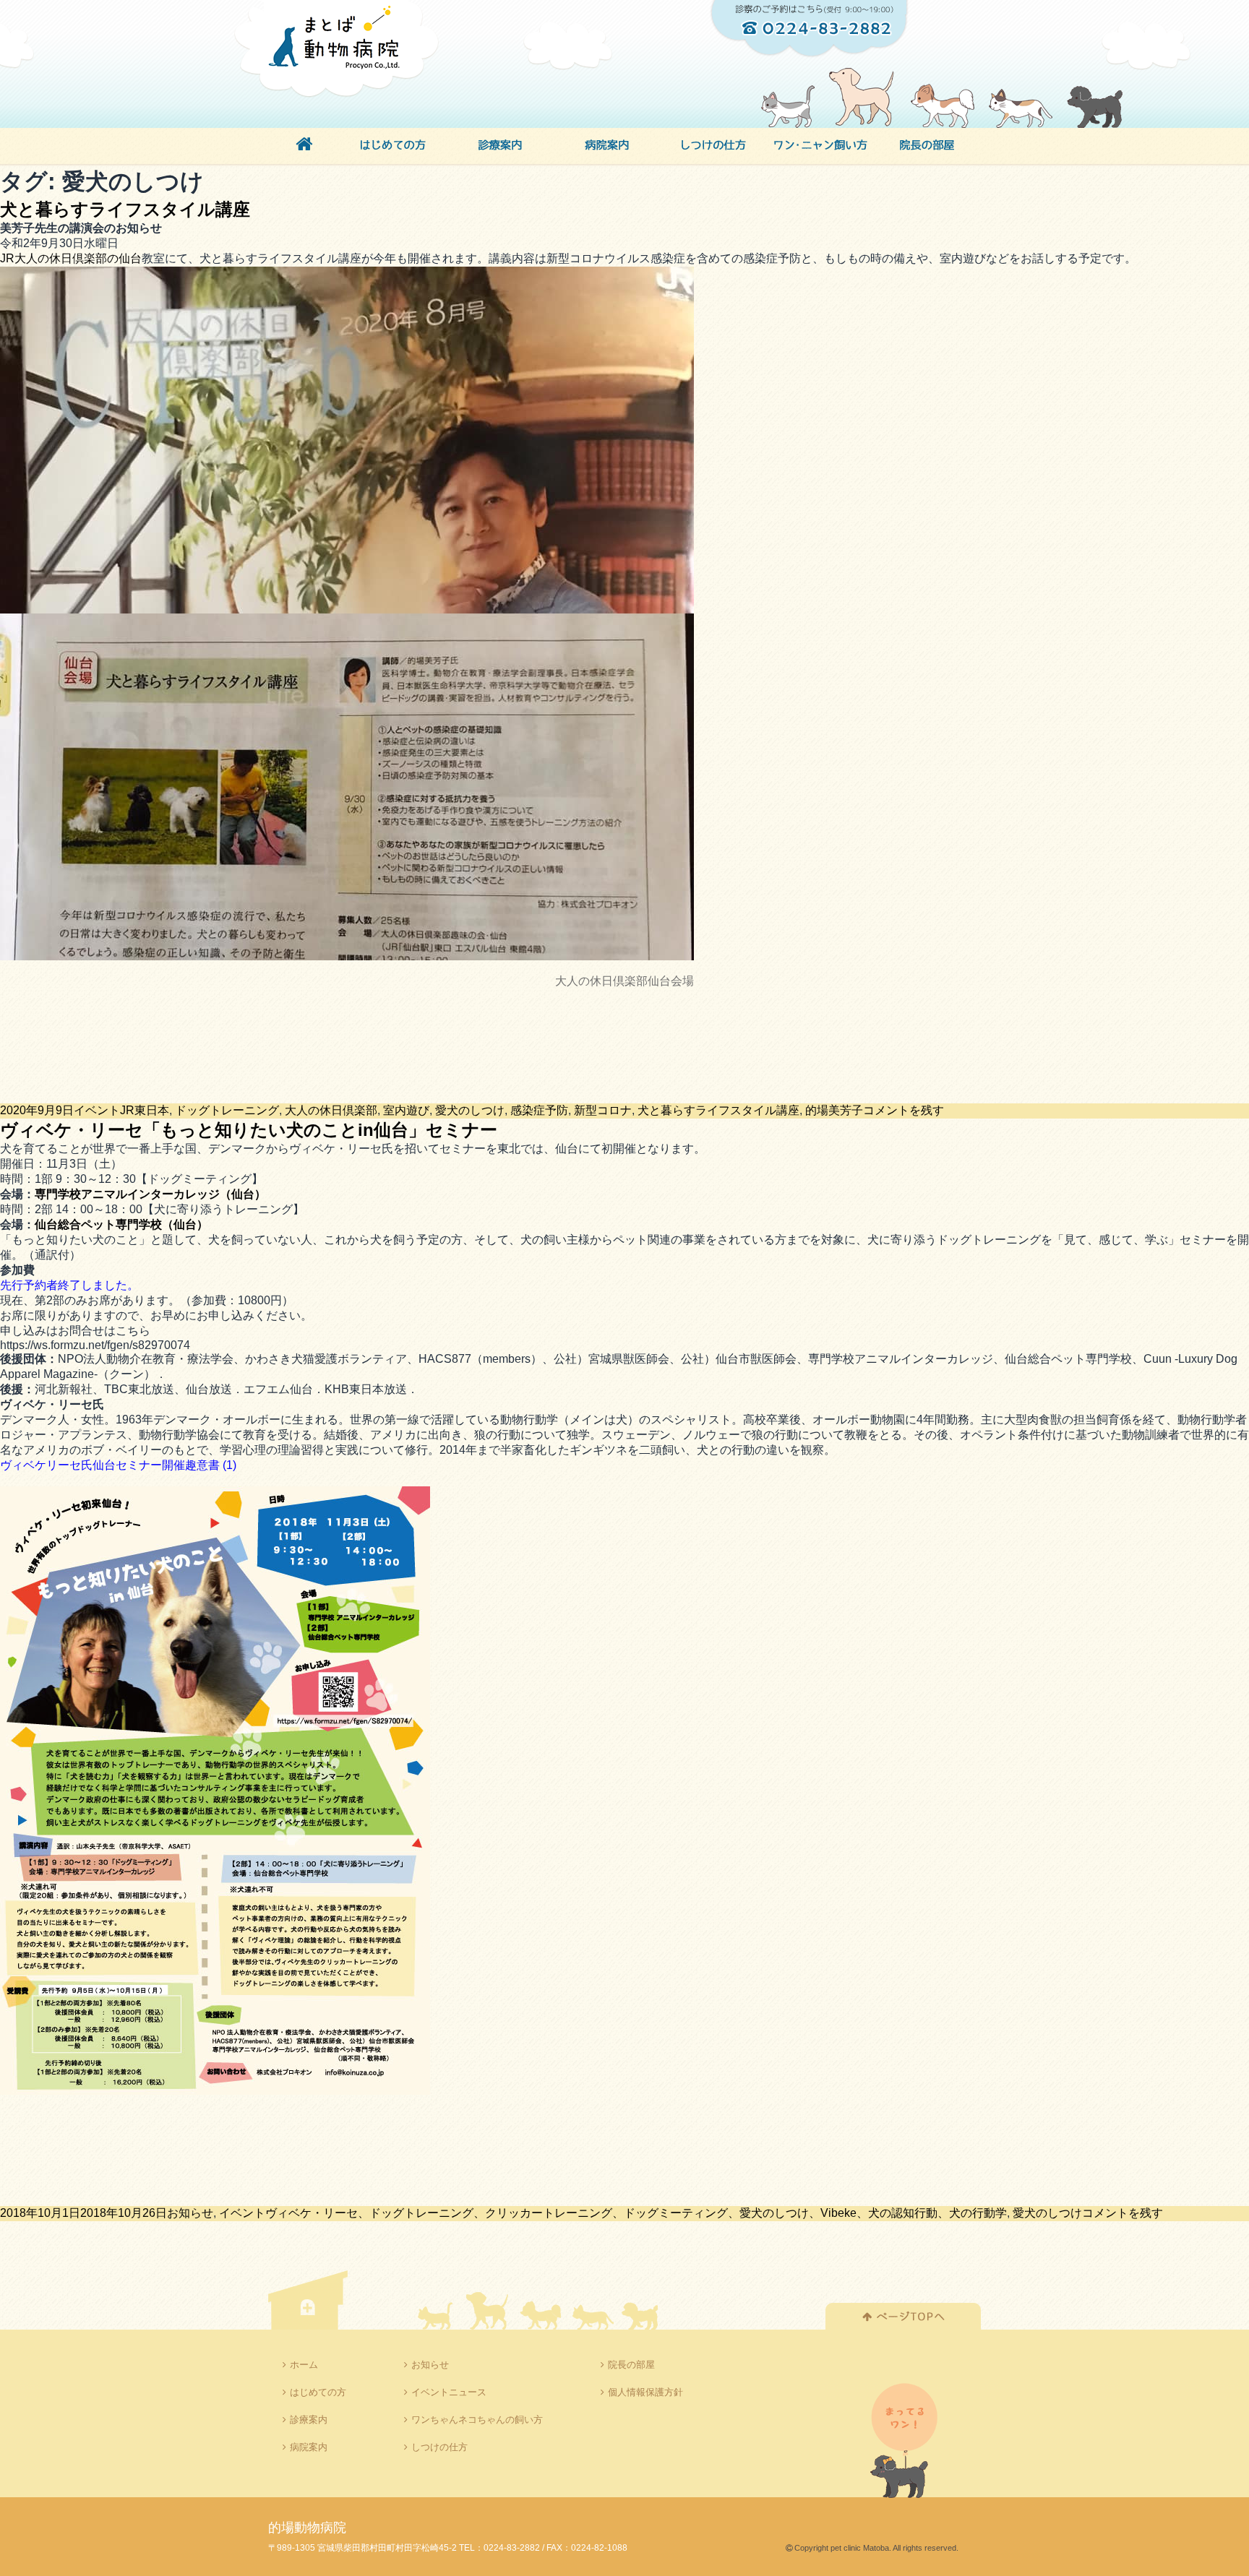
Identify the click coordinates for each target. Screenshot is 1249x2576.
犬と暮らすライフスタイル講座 (125, 209)
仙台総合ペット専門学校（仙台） (121, 1224)
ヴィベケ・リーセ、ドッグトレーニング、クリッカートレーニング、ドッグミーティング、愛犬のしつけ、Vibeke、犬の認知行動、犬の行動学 (636, 2213)
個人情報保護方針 (645, 2392)
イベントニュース (449, 2392)
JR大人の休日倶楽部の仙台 (71, 258)
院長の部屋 (631, 2365)
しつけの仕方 (439, 2447)
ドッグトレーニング (227, 1110)
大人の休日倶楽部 (331, 1110)
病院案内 (309, 2447)
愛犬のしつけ (470, 1110)
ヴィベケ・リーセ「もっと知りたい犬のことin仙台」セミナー (249, 1130)
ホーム (304, 2365)
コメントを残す (904, 1110)
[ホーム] (304, 147)
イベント (97, 1110)
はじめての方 (318, 2392)
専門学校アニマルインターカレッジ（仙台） (150, 1194)
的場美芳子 (834, 1110)
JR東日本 (145, 1110)
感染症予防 (539, 1110)
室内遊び (406, 1110)
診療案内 (309, 2420)
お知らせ (190, 2213)
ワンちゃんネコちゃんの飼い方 (477, 2420)
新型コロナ (603, 1110)
